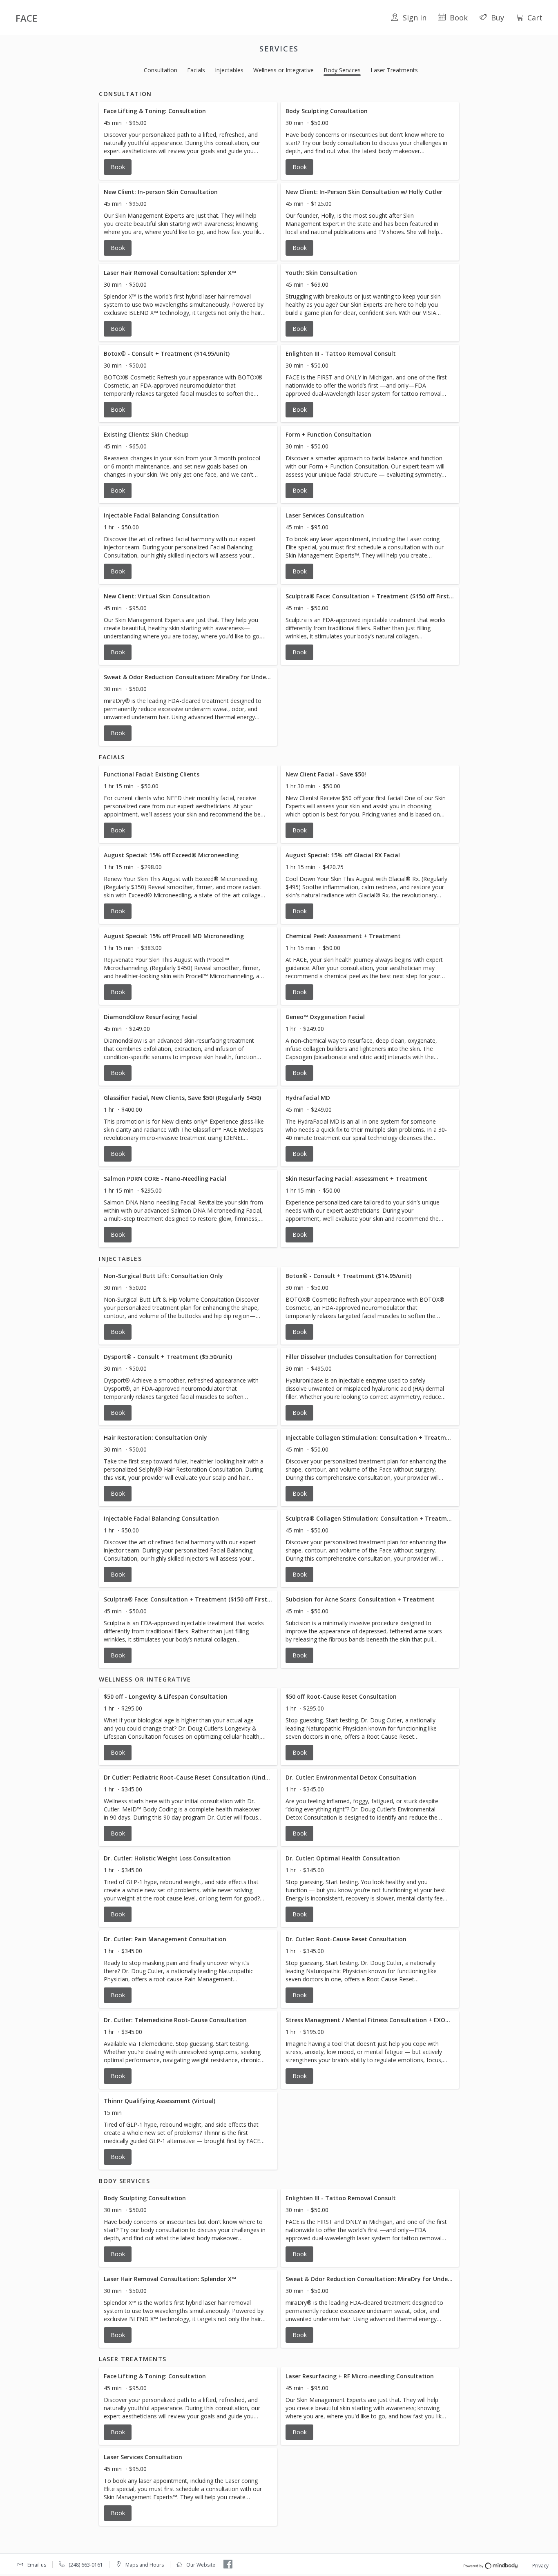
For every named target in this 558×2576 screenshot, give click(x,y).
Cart (535, 18)
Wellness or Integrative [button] (283, 70)
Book (459, 18)
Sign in (415, 18)
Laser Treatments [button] (394, 70)
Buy (498, 18)
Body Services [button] (342, 70)
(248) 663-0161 (86, 2565)
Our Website (201, 2565)
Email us (37, 2565)
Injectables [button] (229, 70)
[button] (188, 141)
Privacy (540, 2566)
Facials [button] (196, 70)
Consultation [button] (161, 70)
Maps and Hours (145, 2565)
